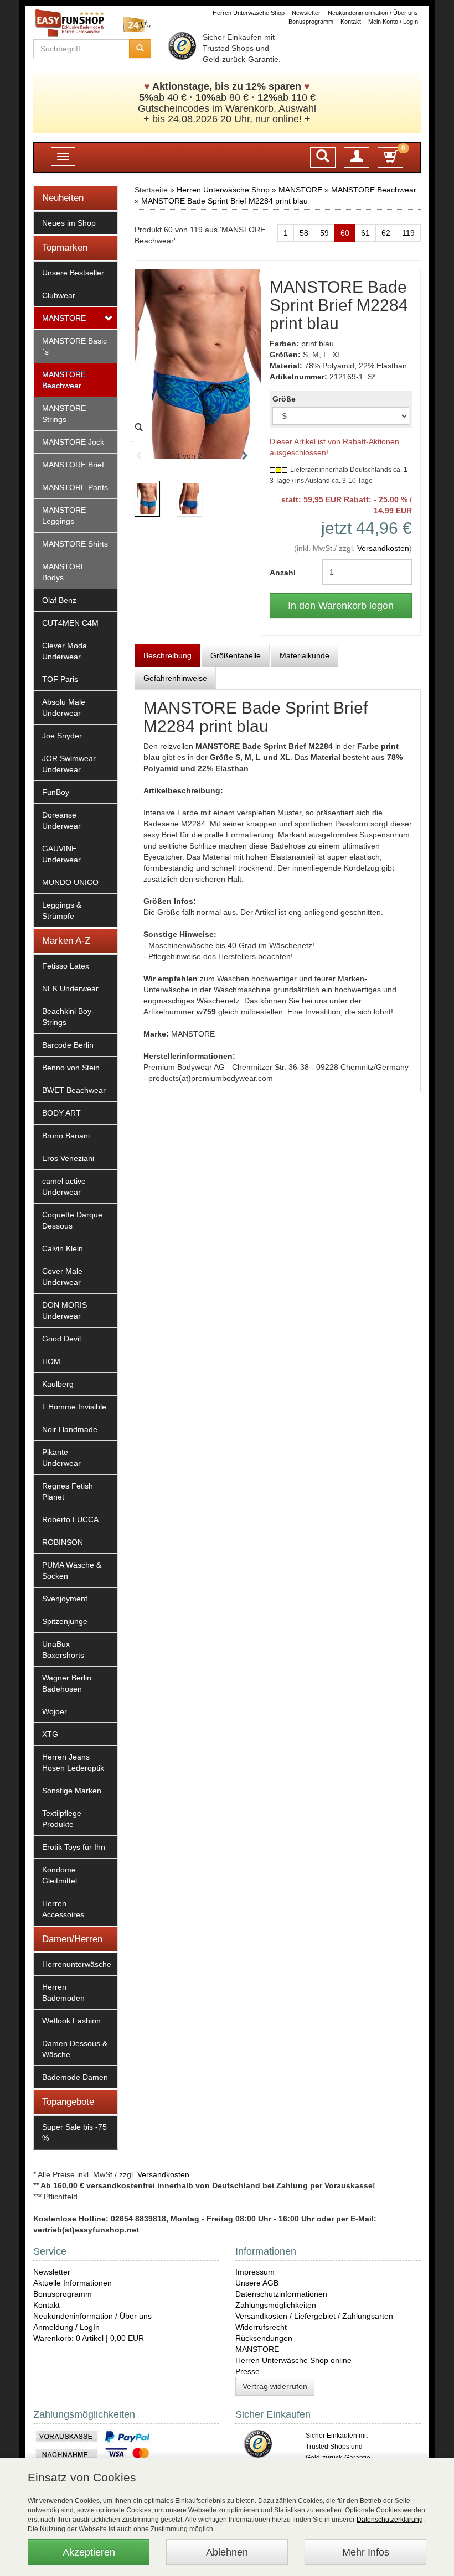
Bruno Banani (66, 1136)
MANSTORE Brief (73, 465)
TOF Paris (60, 679)
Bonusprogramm (311, 22)
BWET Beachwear (74, 1090)
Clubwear (59, 295)
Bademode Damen (75, 2077)
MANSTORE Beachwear (64, 380)
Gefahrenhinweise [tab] (175, 678)
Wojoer (55, 1711)
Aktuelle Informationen (73, 2283)
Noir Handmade (70, 1429)
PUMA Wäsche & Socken (72, 1570)
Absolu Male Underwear (64, 707)
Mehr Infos (366, 2552)
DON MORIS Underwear (65, 1310)
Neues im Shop (69, 223)
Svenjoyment (65, 1599)
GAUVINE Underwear (61, 854)
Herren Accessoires (63, 1909)
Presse (247, 2371)
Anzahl (283, 573)
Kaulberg (58, 1384)
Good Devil (61, 1339)
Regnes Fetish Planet (68, 1491)
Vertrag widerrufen (275, 2386)
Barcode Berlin (68, 1045)
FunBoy (56, 792)
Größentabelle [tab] (236, 655)
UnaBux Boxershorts (63, 1649)
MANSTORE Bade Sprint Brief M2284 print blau (225, 201)
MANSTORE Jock (73, 442)
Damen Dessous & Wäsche (75, 2049)
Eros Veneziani (68, 1158)
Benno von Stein (71, 1068)
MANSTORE (64, 318)
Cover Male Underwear (62, 1277)
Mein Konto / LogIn (393, 22)
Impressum (255, 2272)
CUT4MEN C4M (70, 623)
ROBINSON (63, 1542)
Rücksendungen (264, 2338)
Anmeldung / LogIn (66, 2327)
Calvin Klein (63, 1248)
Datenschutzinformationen (281, 2294)
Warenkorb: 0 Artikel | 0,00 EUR (89, 2338)
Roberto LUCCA (70, 1519)
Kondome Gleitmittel (60, 1875)
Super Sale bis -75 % (74, 2132)
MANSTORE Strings (64, 414)
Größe (284, 399)
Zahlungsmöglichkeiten (276, 2305)
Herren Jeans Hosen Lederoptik (73, 1762)
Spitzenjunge (65, 1621)
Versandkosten (383, 548)
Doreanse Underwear (61, 820)
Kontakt (351, 22)
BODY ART (61, 1113)
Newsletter (306, 13)
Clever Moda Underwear (65, 651)
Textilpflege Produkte (62, 1819)
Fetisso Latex (66, 966)
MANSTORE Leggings (64, 516)
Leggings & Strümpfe (62, 910)
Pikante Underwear (61, 1458)
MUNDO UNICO (70, 882)
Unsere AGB (257, 2283)
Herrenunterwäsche (77, 1964)
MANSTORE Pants (75, 487)
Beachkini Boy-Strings (68, 1017)
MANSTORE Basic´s (74, 346)
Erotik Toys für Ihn (74, 1847)
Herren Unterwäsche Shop (249, 13)
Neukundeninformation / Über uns (373, 13)
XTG (50, 1734)
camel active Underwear (64, 1186)
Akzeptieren (89, 2552)
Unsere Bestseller (73, 273)
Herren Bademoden (63, 1992)
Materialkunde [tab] (305, 655)
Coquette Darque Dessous (72, 1220)
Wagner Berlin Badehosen (67, 1683)
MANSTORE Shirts (75, 544)
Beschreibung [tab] (167, 655)
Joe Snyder (62, 736)
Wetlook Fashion (71, 2021)
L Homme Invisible (74, 1407)
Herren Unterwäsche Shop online (293, 2360)
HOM (51, 1361)
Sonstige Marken (72, 1791)
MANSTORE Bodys (64, 572)
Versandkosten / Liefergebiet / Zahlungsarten (314, 2316)
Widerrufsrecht (261, 2327)
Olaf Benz (59, 600)
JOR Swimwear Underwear (69, 764)
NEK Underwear (70, 988)
